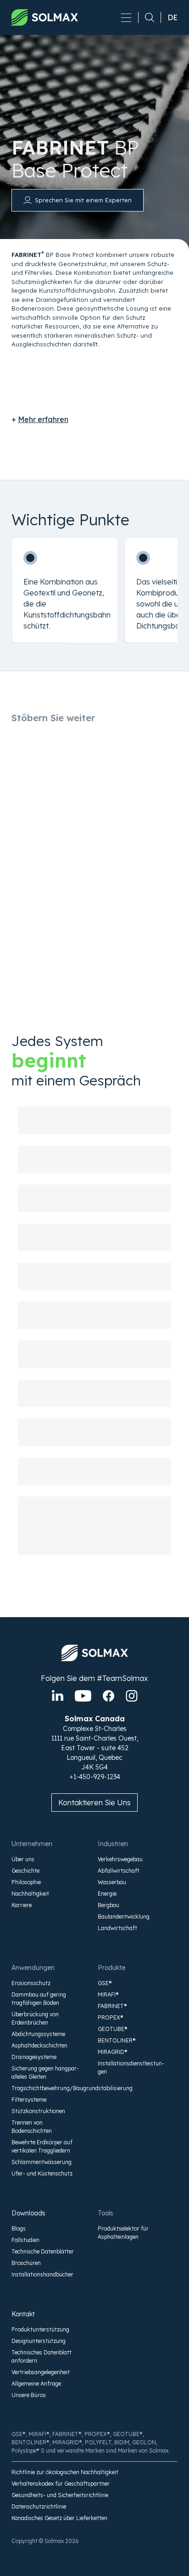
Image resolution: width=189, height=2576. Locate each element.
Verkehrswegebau (120, 1859)
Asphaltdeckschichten (39, 2045)
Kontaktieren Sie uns (94, 1803)
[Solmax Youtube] (83, 1696)
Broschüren (26, 2263)
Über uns (23, 1859)
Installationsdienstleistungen (131, 2067)
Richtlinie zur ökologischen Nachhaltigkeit (65, 2472)
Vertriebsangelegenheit (41, 2372)
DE (172, 17)
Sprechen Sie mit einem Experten (83, 200)
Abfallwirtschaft (119, 1871)
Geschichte (25, 1871)
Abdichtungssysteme (38, 2034)
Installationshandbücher (42, 2274)
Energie (107, 1894)
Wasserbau (112, 1882)
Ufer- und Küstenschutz (42, 2173)
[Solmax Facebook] (108, 1696)
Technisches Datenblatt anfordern (42, 2356)
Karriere (22, 1905)
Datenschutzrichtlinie (39, 2506)
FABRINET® (112, 2006)
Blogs (19, 2228)
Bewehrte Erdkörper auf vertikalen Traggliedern (42, 2146)
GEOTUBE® (113, 2029)
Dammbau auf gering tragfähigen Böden (39, 1999)
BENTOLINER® (117, 2040)
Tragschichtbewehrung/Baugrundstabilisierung (46, 2088)
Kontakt (23, 2314)
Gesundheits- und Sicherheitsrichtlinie (60, 2495)
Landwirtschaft (117, 1928)
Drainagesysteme (34, 2057)
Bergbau (108, 1905)
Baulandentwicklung (124, 1917)
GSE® (105, 1983)
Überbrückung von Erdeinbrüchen (35, 2018)
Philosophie (26, 1882)
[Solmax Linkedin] (58, 1696)
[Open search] (146, 17)
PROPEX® (111, 2017)
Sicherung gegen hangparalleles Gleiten (45, 2072)
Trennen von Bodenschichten (32, 2127)
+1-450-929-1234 (95, 1777)
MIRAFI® (108, 1995)
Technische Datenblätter (43, 2251)
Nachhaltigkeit (30, 1894)
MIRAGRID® (113, 2052)
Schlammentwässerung (42, 2162)
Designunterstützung (39, 2341)
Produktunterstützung (40, 2329)
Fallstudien (25, 2240)
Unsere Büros (29, 2395)
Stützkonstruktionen (38, 2111)
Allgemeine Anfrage (36, 2384)
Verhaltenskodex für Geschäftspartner (61, 2484)
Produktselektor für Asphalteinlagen (123, 2233)
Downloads (28, 2213)
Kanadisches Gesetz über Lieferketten (59, 2518)
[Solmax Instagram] (132, 1696)
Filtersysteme (29, 2100)
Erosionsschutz (31, 1983)
